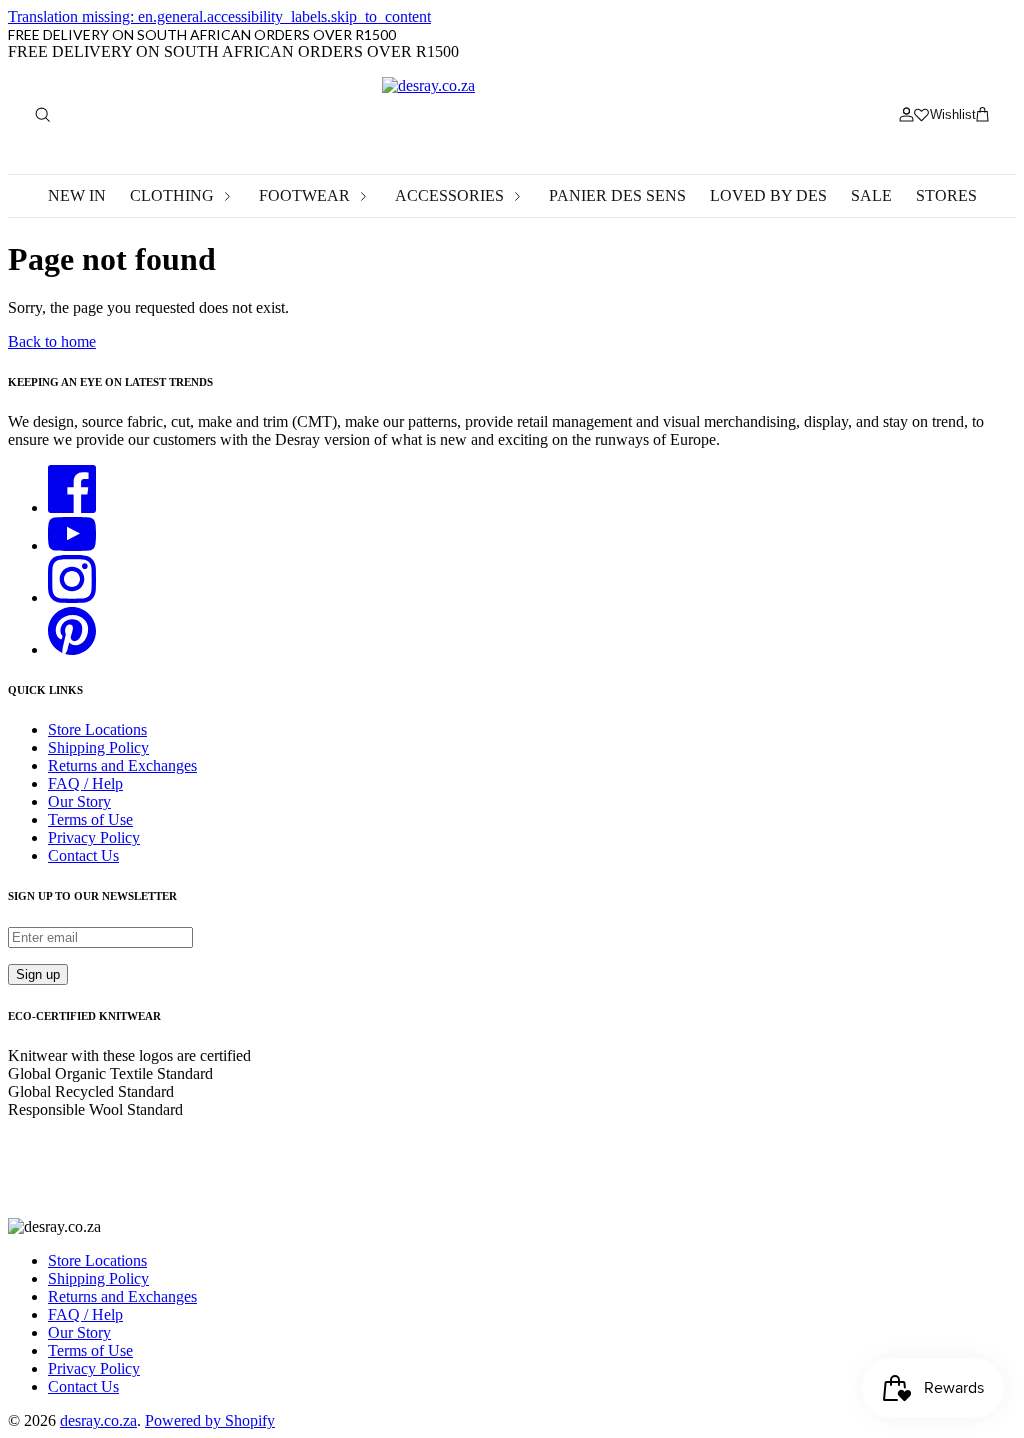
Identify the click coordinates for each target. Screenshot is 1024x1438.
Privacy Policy (94, 837)
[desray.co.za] (512, 114)
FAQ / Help (85, 783)
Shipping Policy (98, 747)
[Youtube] (72, 545)
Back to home (52, 341)
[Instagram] (72, 597)
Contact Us (83, 855)
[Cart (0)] (982, 115)
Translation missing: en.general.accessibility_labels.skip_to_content (219, 16)
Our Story (79, 801)
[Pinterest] (72, 649)
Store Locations (97, 729)
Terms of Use (90, 819)
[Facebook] (72, 507)
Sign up (38, 974)
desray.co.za (98, 1420)
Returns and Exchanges (122, 765)
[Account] (906, 115)
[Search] (42, 115)
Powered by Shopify (210, 1420)
